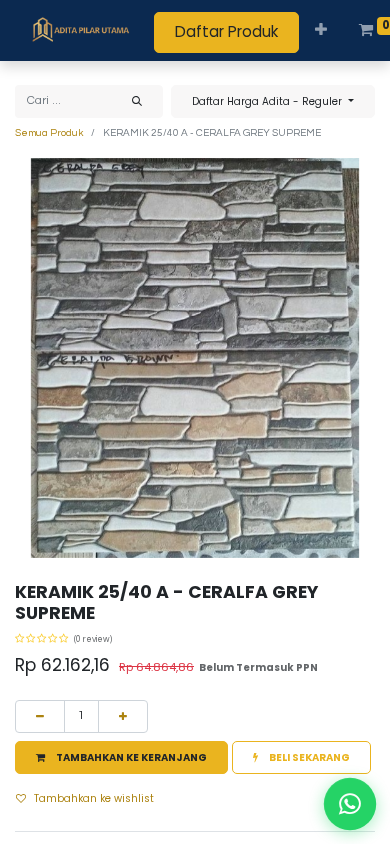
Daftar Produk (226, 31)
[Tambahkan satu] (123, 716)
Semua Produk (49, 133)
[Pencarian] (137, 101)
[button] (321, 30)
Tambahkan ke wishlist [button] (94, 798)
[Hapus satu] (40, 716)
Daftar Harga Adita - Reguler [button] (268, 101)
